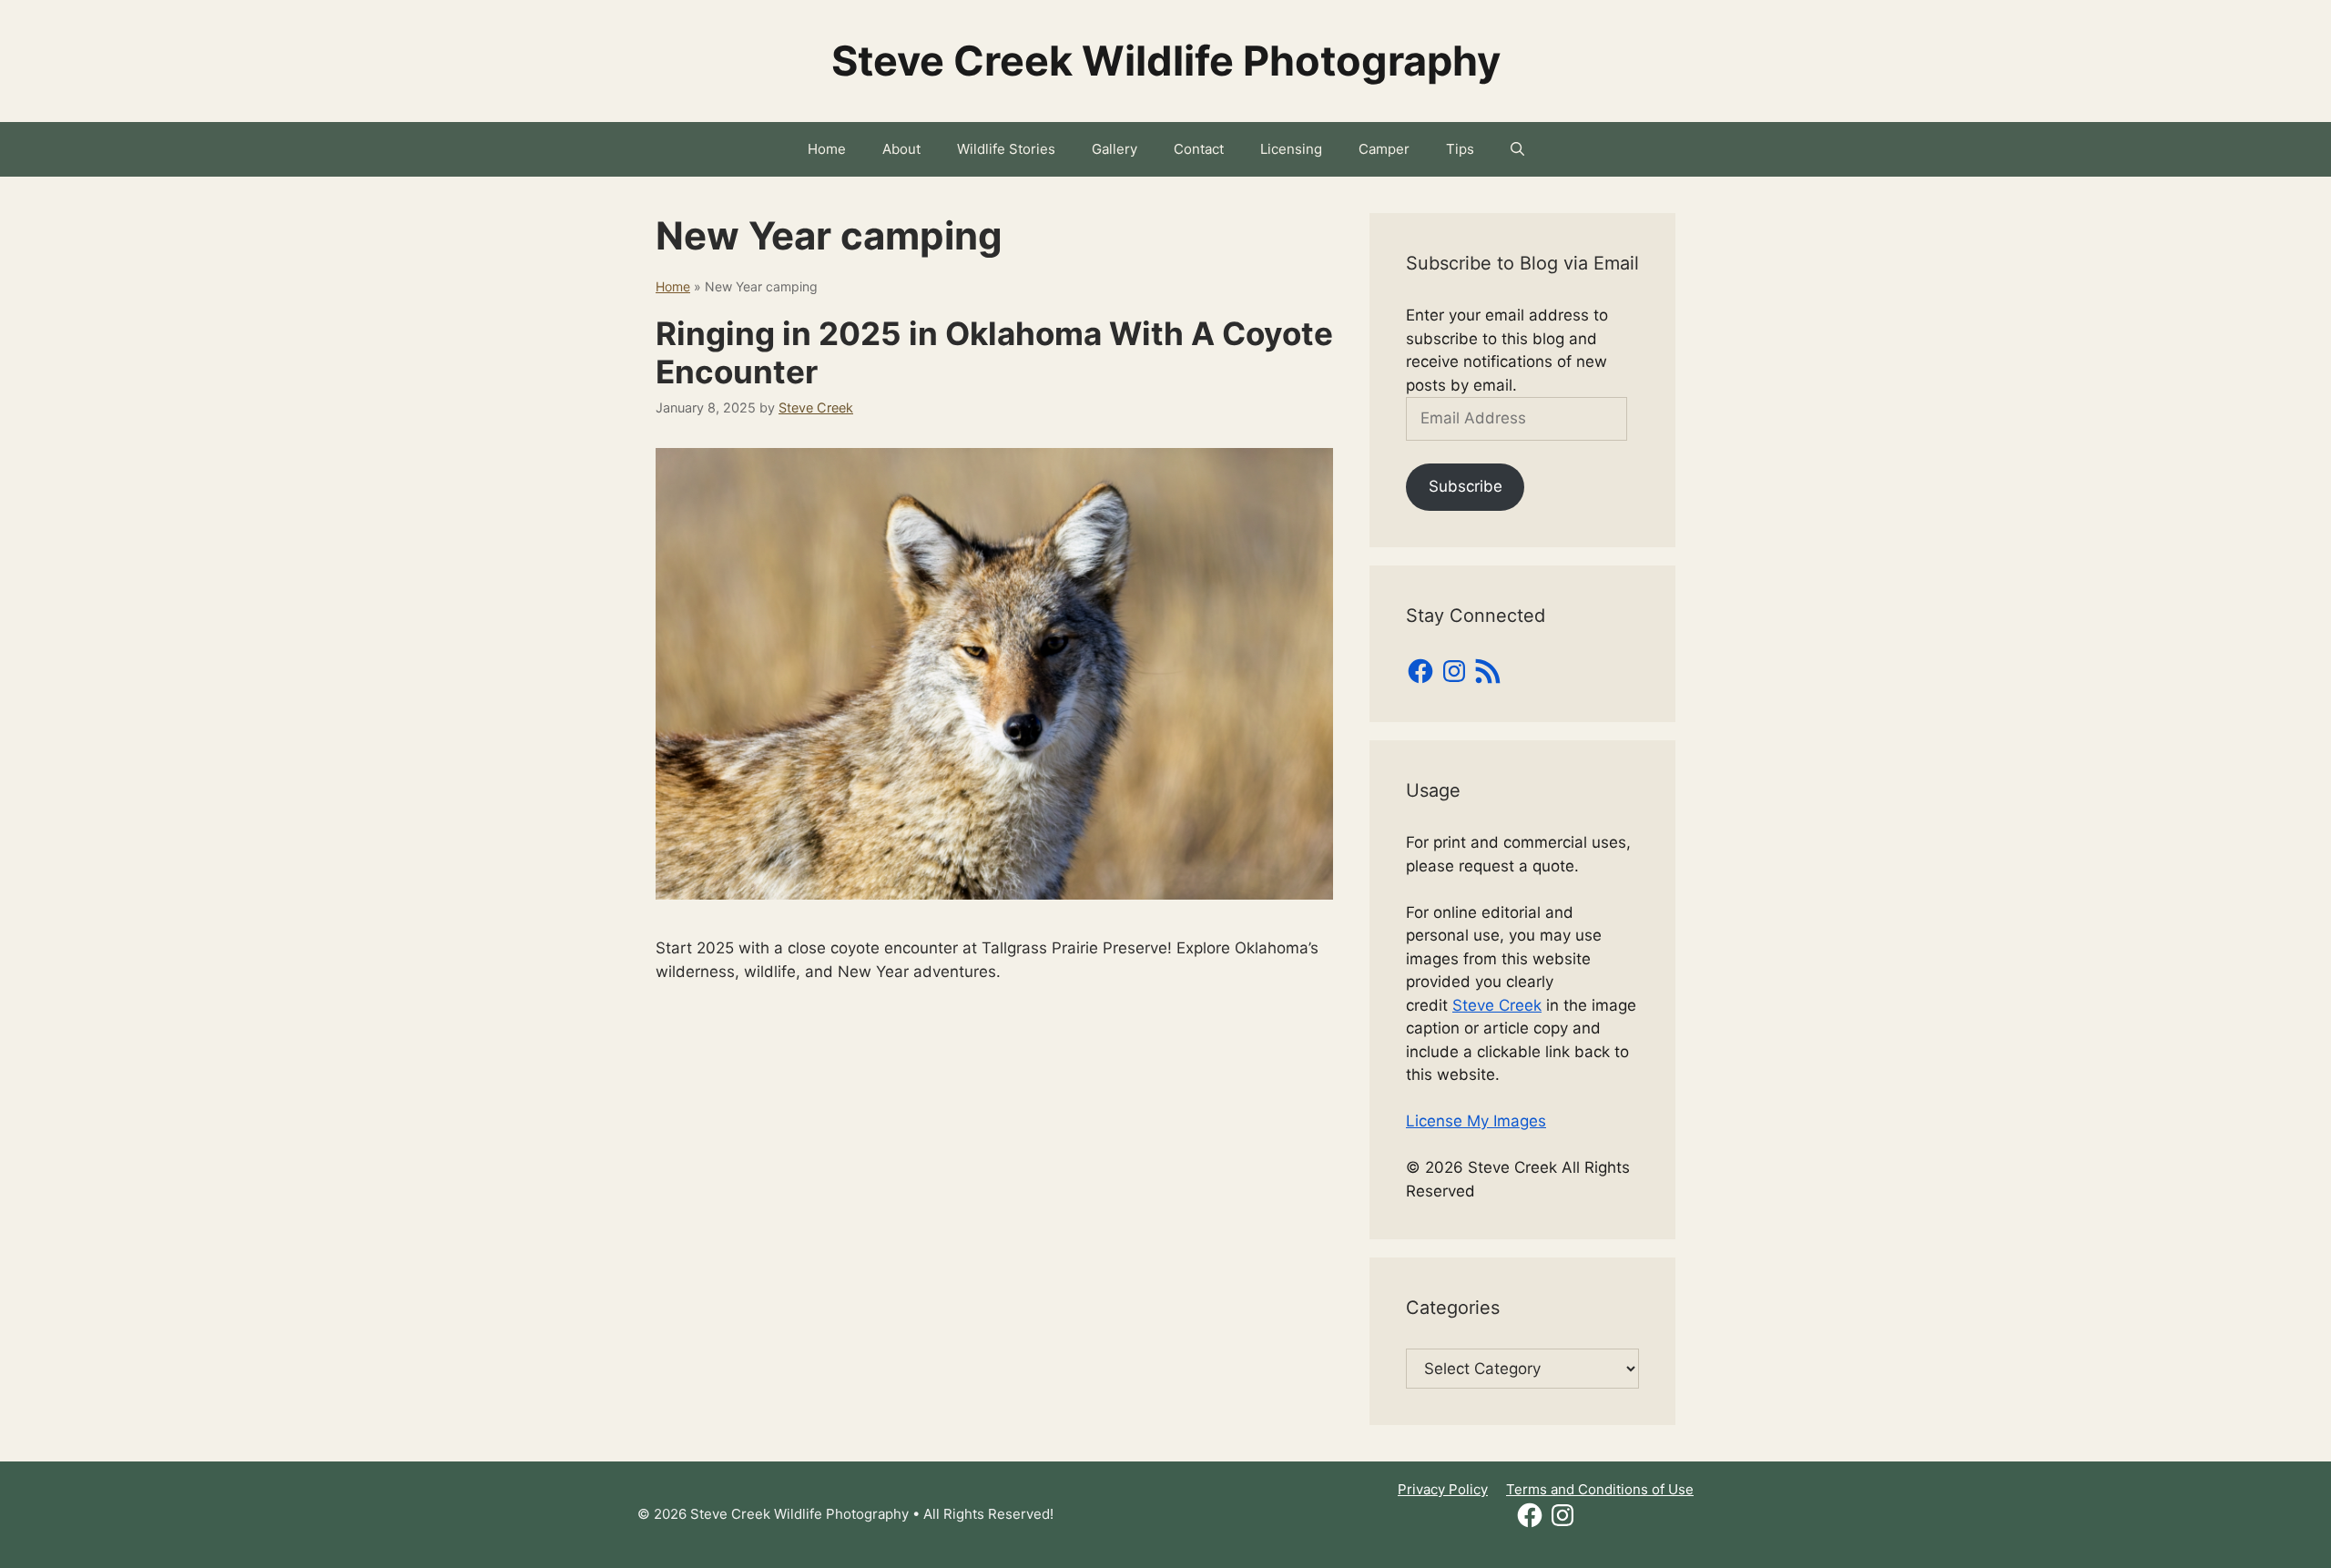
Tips (1460, 149)
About (901, 149)
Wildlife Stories (1006, 149)
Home (827, 149)
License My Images (1476, 1121)
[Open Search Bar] (1517, 149)
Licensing (1291, 149)
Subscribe (1466, 486)
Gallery (1115, 149)
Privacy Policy (1443, 1489)
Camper (1384, 149)
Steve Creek (1497, 1005)
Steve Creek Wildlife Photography (1166, 61)
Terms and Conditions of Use (1600, 1489)
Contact (1199, 149)
